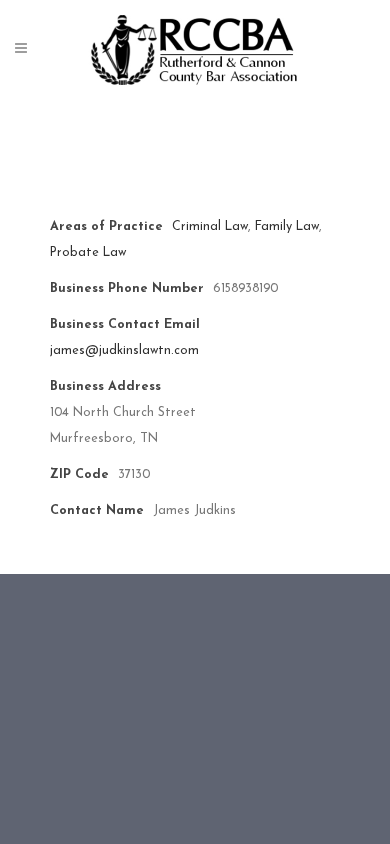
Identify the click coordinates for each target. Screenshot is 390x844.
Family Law (287, 227)
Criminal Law (210, 227)
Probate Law (88, 253)
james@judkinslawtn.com (124, 351)
